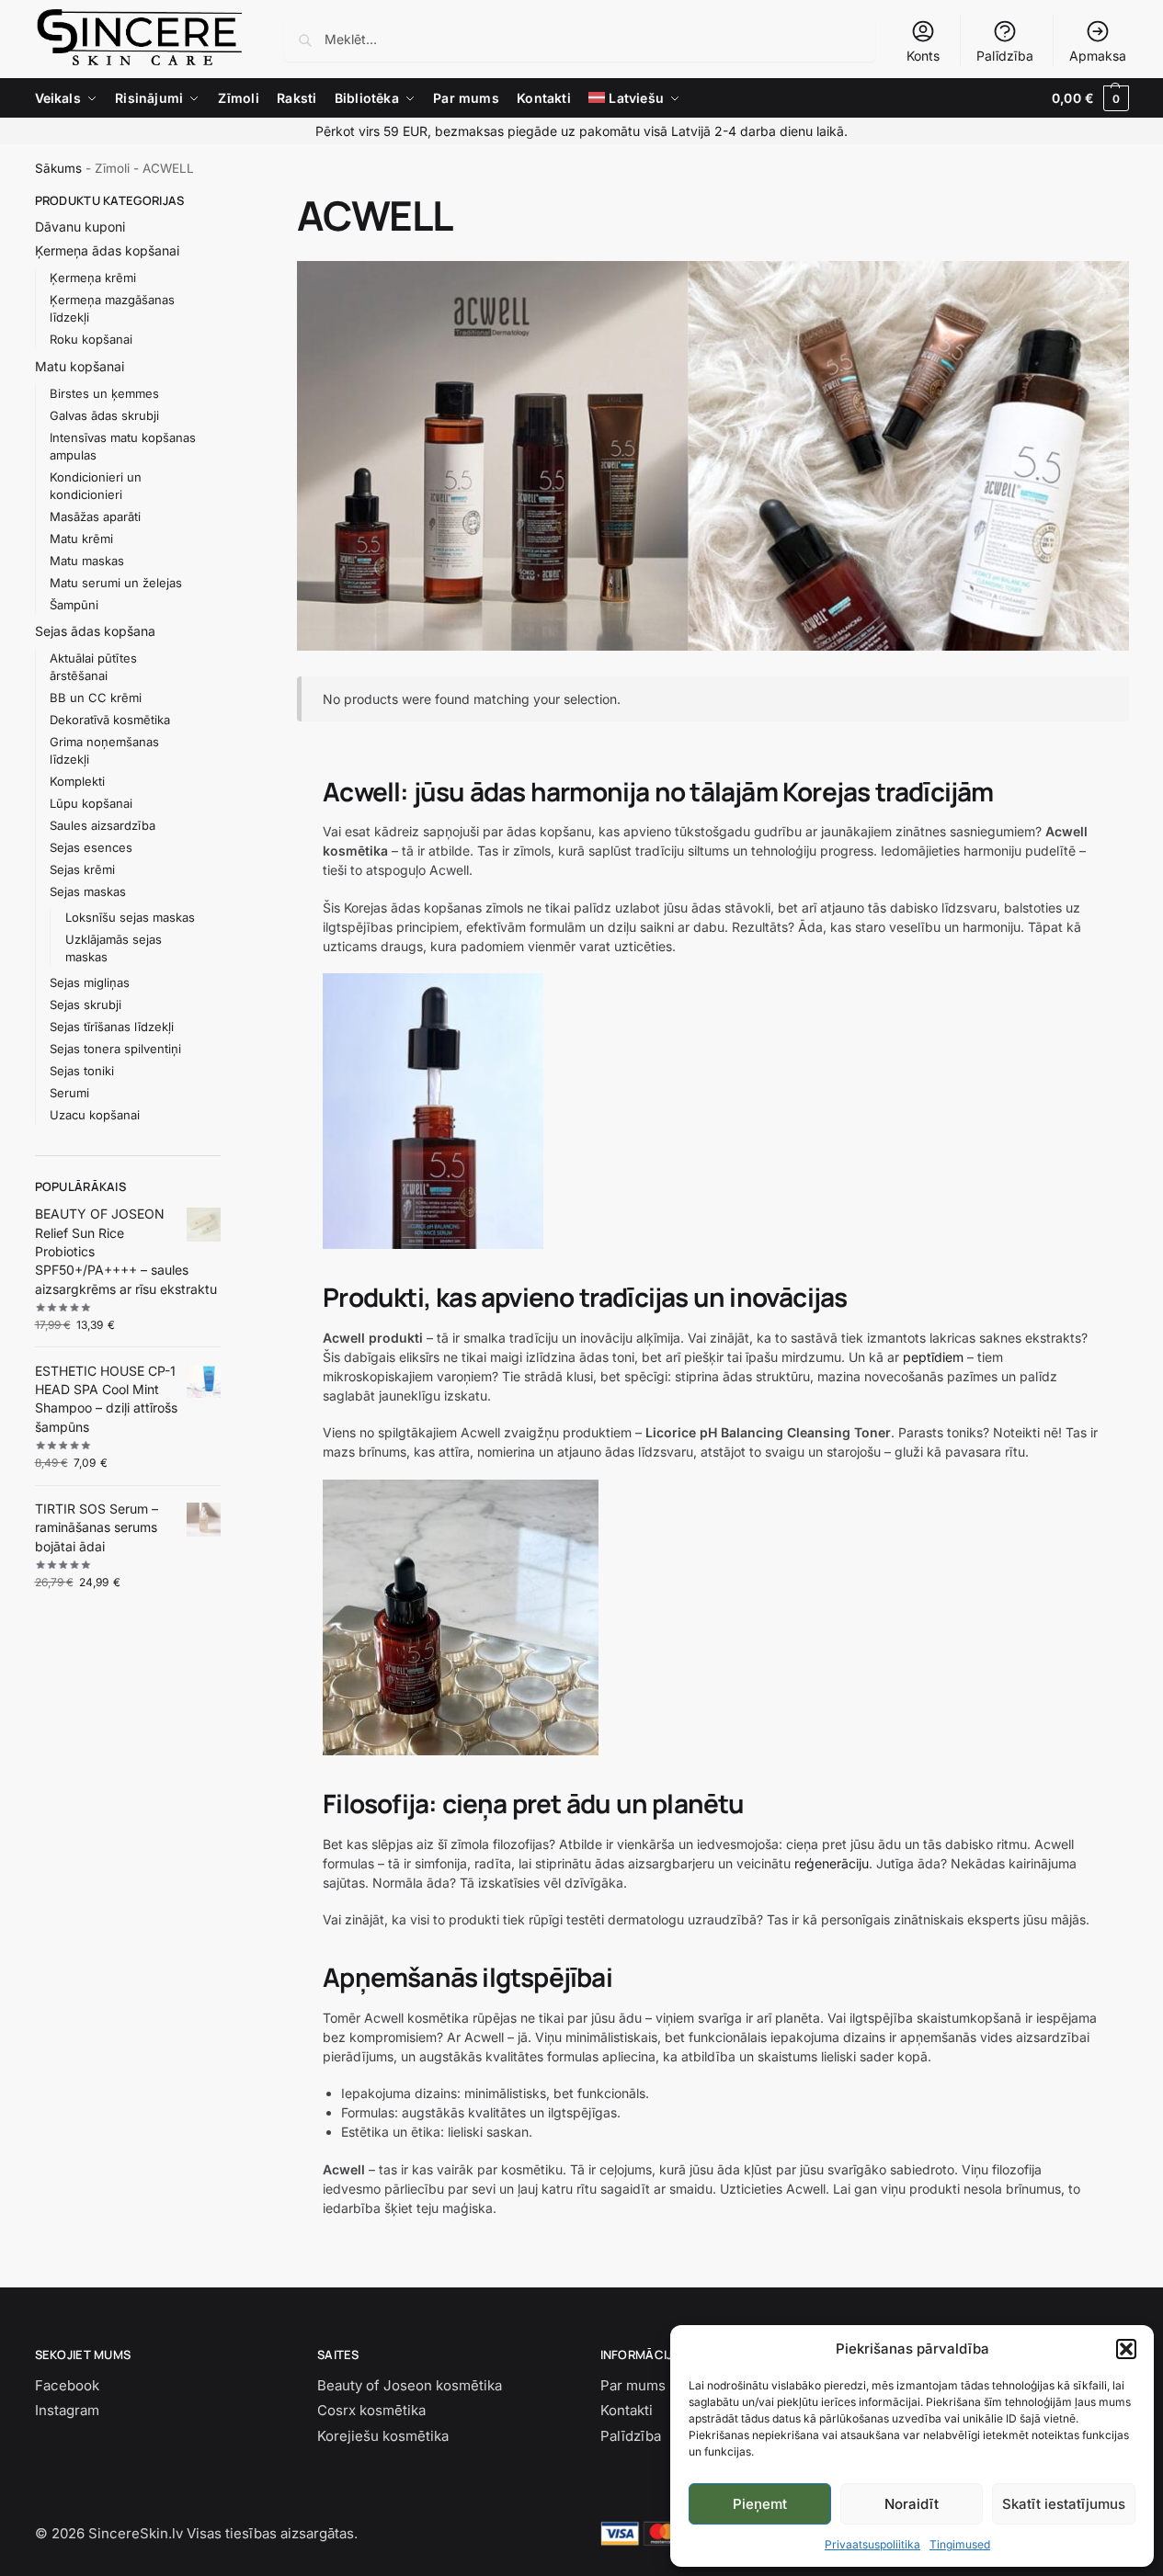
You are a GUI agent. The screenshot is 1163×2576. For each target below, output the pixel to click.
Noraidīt (912, 2504)
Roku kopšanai (91, 339)
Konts (923, 56)
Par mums (633, 2385)
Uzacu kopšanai (95, 1115)
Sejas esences (91, 847)
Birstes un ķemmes (104, 393)
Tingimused (960, 2544)
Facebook (67, 2385)
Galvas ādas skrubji (104, 415)
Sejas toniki (82, 1071)
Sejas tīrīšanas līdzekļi (112, 1027)
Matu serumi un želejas (116, 583)
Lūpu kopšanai (91, 803)
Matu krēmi (81, 539)
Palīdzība (1005, 56)
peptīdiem (933, 1357)
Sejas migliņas (90, 982)
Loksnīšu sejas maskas (130, 917)
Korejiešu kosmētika (383, 2436)
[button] (1126, 2349)
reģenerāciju (832, 1863)
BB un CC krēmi (96, 698)
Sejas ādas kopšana (95, 631)
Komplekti (77, 781)
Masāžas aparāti (95, 516)
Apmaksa (1098, 56)
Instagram (67, 2410)
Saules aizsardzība (103, 825)
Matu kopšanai (80, 366)
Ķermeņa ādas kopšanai (107, 250)
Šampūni (74, 605)
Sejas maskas (88, 891)
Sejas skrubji (86, 1004)
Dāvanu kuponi (80, 227)
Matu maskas (87, 561)
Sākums (58, 168)
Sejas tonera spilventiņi (115, 1049)
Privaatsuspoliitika (872, 2544)
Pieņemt (760, 2504)
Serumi (69, 1093)
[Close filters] (226, 202)
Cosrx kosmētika (371, 2410)
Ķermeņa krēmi (93, 278)
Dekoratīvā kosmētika (110, 720)
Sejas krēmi (82, 869)
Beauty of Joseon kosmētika (410, 2385)
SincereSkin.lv (136, 2533)
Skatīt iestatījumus (1064, 2504)
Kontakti (627, 2410)
